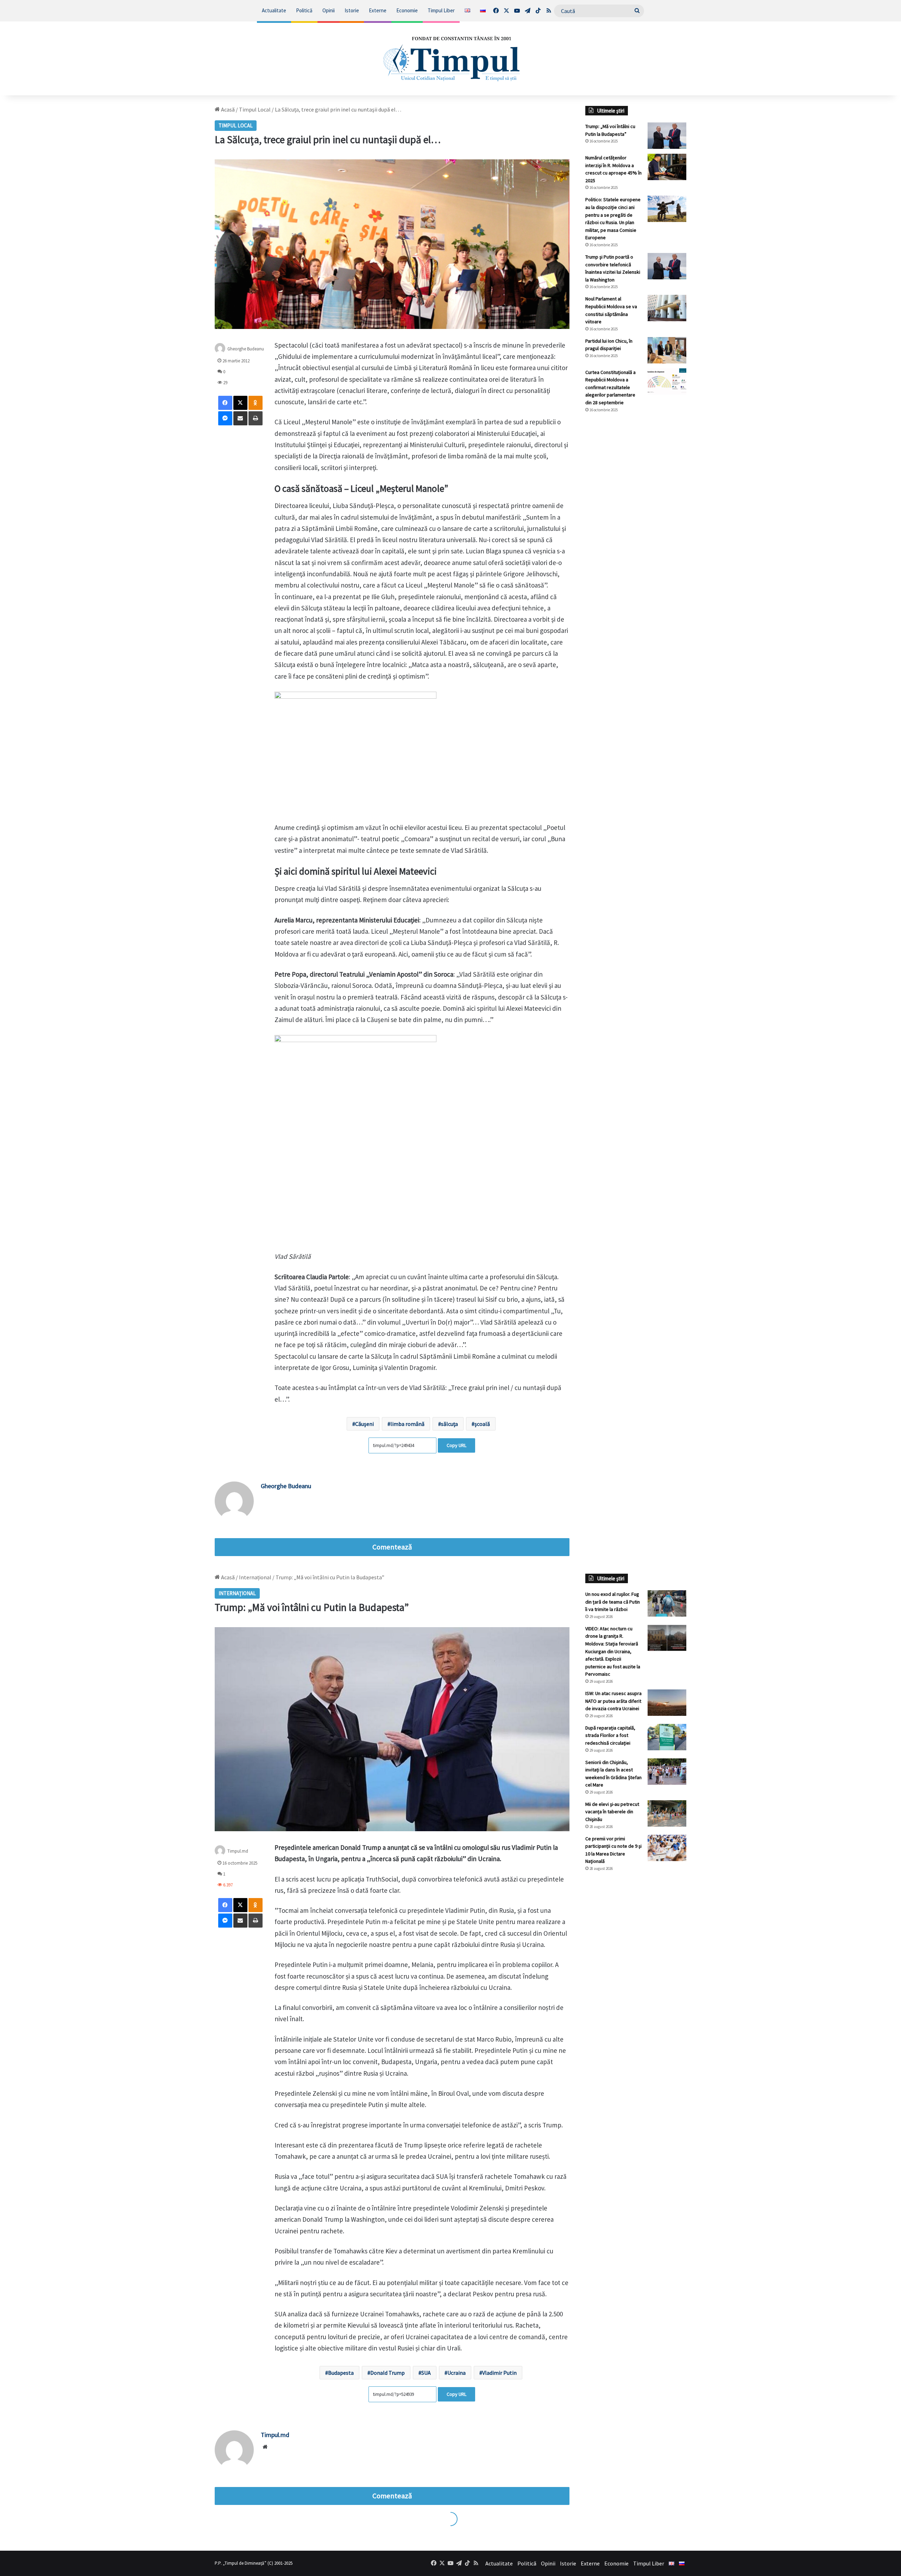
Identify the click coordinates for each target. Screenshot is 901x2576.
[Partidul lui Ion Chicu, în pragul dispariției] (667, 350)
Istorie (352, 10)
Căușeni (364, 1424)
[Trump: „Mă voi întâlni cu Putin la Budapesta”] (667, 136)
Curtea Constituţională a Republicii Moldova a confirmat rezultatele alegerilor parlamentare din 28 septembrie (610, 387)
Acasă (227, 109)
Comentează (392, 1547)
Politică (304, 10)
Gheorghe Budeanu (246, 348)
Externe (378, 10)
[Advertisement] (636, 536)
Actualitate (274, 10)
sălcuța (449, 1424)
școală (482, 1424)
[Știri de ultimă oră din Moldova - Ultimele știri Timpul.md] (451, 58)
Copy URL (456, 1445)
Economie (407, 10)
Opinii (329, 10)
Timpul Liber (441, 10)
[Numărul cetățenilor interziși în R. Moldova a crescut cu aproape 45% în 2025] (667, 167)
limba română (407, 1424)
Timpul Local (255, 109)
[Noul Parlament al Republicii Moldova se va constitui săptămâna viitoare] (667, 308)
